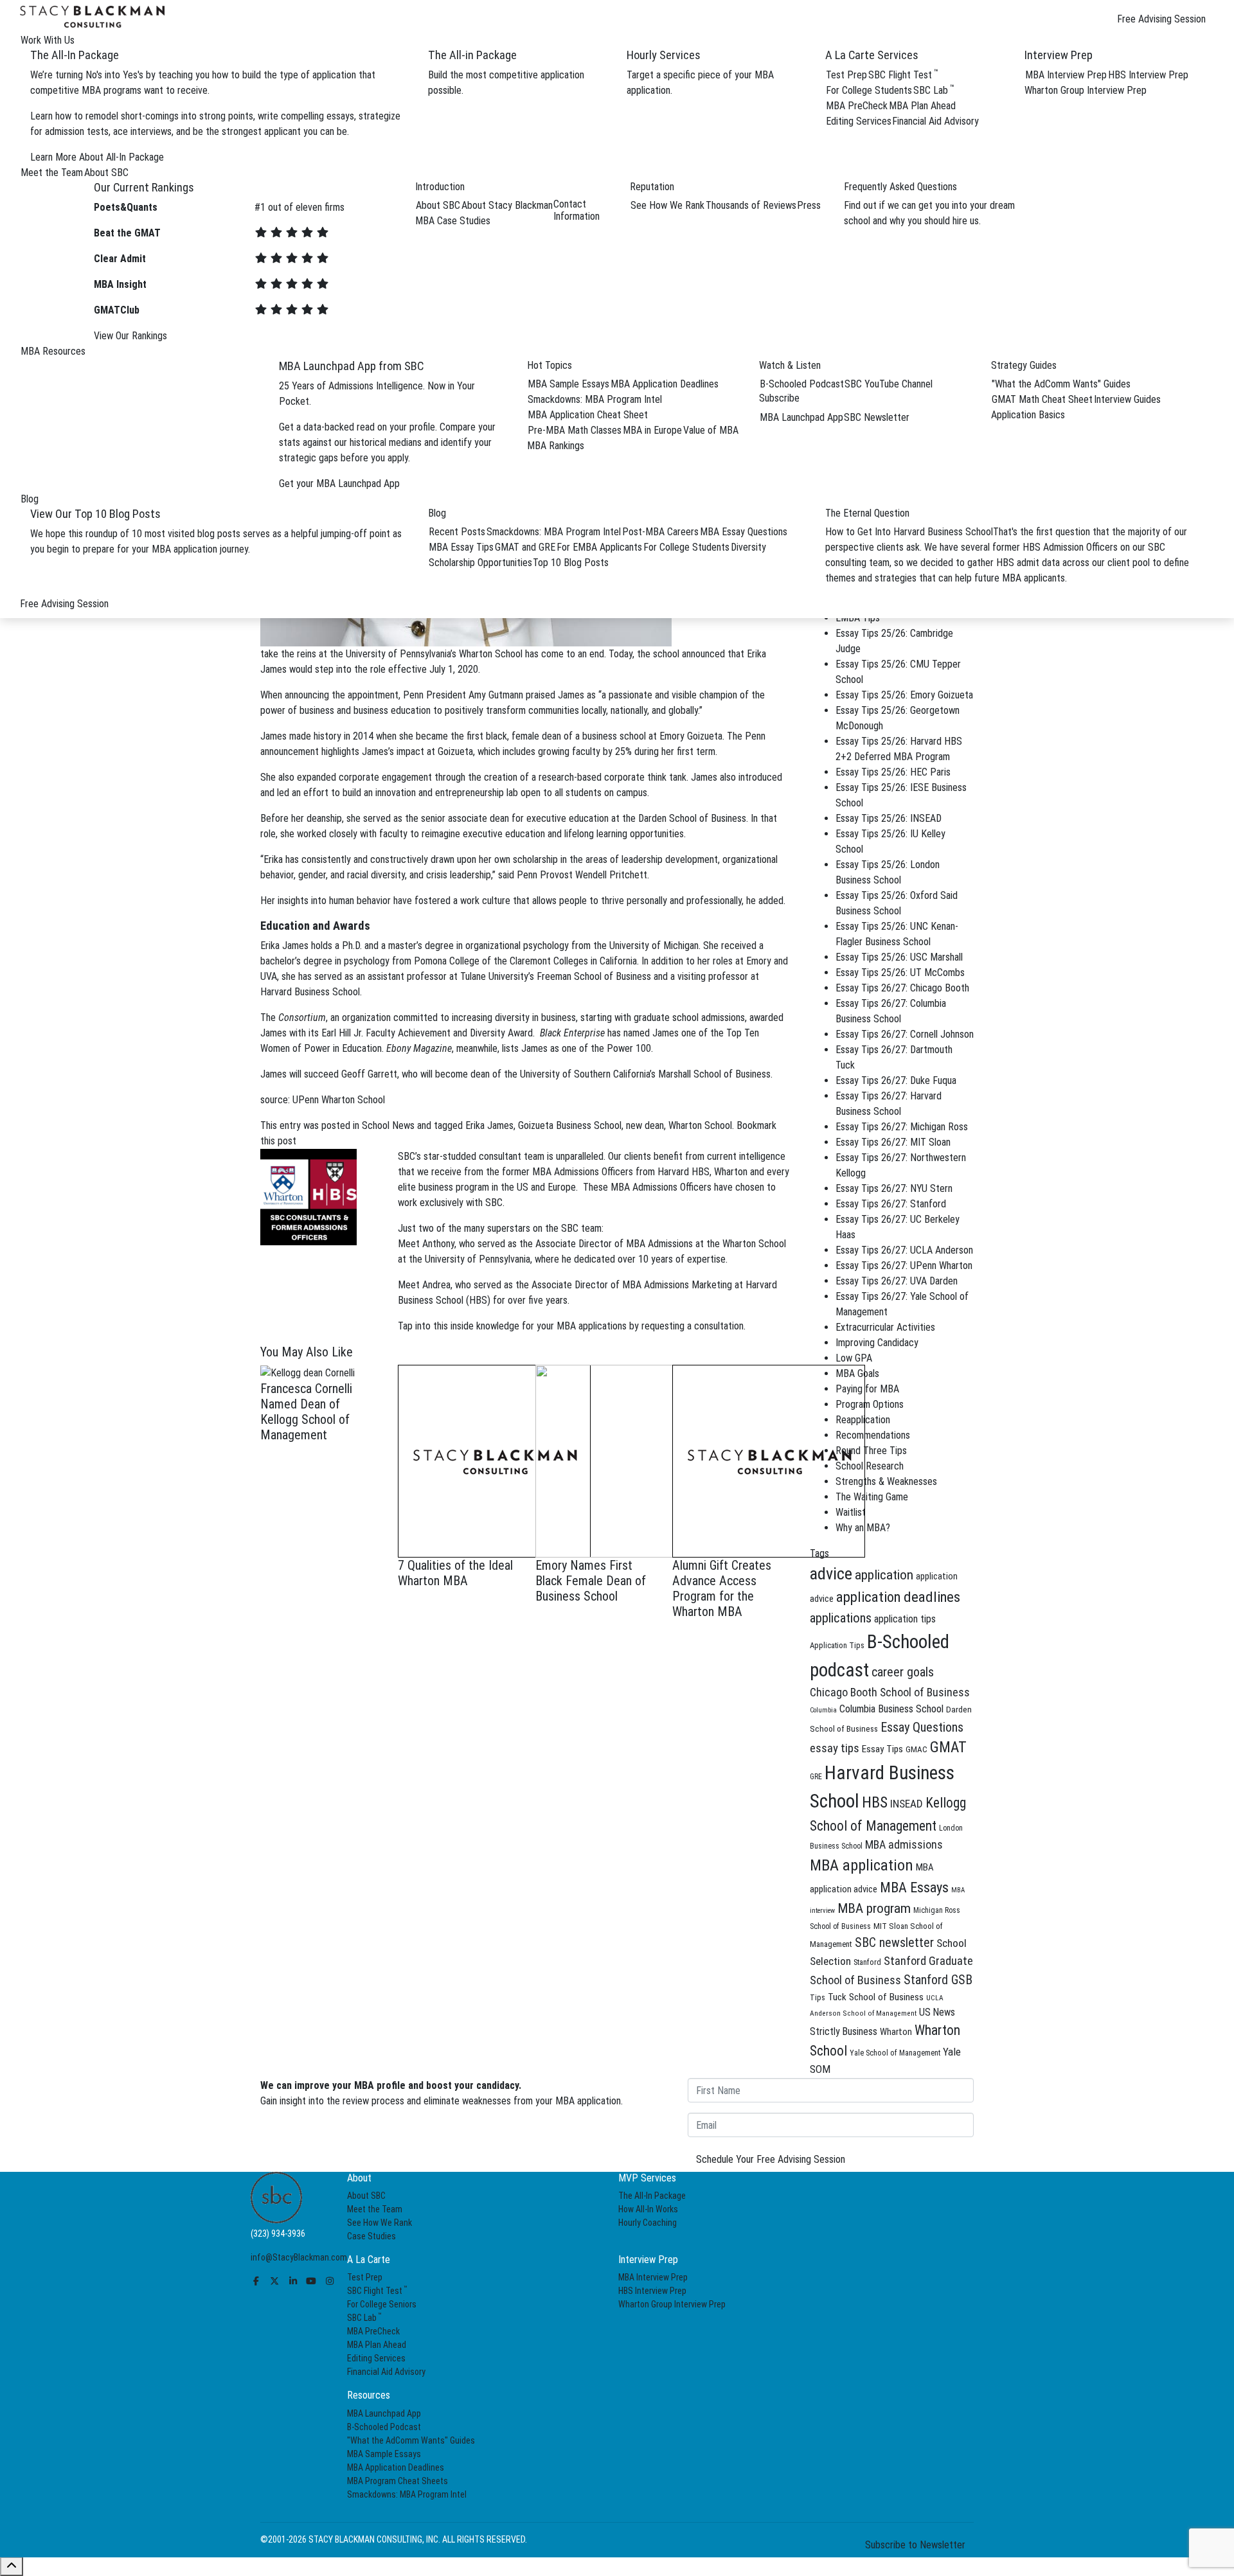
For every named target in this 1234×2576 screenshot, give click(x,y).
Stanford (867, 1962)
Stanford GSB (938, 1980)
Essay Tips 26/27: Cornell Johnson (905, 1034)
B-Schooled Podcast (802, 384)
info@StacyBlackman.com (299, 2257)
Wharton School (491, 654)
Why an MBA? (863, 1528)
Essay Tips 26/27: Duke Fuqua (896, 1080)
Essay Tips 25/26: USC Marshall (899, 957)
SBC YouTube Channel (889, 384)
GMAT (948, 1747)
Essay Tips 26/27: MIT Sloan (893, 1142)
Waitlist (851, 1512)
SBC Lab (934, 90)
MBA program (874, 1908)
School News (388, 1125)
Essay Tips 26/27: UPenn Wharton (904, 1266)
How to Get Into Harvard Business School (909, 532)
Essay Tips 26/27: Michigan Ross (902, 1127)
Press (809, 205)
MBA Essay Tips (461, 547)
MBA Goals (857, 1373)
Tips (818, 1997)
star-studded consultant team (484, 1156)
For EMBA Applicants (599, 547)
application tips (905, 1619)
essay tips (835, 1748)
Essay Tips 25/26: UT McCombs (900, 973)
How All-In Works (648, 2209)
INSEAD (907, 1804)
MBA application (862, 1865)
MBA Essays (914, 1888)
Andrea (436, 1285)
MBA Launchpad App (801, 417)
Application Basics (1028, 415)
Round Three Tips (871, 1451)
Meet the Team (375, 2209)
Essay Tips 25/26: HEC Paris (893, 772)
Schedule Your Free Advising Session (771, 2159)
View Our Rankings (130, 336)
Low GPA (854, 1358)
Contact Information (577, 210)
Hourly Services (664, 55)
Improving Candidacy (877, 1343)
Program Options (870, 1404)
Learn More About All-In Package (97, 157)
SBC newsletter (894, 1943)
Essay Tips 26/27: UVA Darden (897, 1281)
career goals (903, 1672)
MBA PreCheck (857, 106)
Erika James (489, 1125)
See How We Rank (667, 205)
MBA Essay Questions (744, 532)
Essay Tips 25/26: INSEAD (889, 818)
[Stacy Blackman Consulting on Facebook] (256, 2281)
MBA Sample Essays (568, 384)
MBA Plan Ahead (922, 106)
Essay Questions (922, 1727)
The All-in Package (472, 55)
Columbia (823, 1710)
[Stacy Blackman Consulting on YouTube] (312, 2281)
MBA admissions (904, 1844)
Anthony (438, 1244)
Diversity (748, 547)
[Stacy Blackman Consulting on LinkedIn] (293, 2281)
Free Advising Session (1161, 19)
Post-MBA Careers (660, 532)
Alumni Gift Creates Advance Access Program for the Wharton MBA (722, 1588)
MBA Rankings (556, 446)
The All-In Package (652, 2196)
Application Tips (837, 1645)
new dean (645, 1125)
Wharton (896, 2032)
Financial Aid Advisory (935, 121)
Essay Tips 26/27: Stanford (891, 1204)
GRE (816, 1777)
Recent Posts (457, 532)
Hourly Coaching (648, 2223)
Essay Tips (882, 1749)
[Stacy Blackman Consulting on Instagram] (330, 2281)
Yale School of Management (895, 2053)
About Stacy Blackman (507, 205)
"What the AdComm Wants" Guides (1061, 384)
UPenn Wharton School (339, 1100)
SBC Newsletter (877, 417)
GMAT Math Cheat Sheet (1042, 399)
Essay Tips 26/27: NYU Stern (894, 1188)
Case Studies (371, 2236)
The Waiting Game (872, 1497)
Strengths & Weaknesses (886, 1481)
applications (841, 1618)
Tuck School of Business (876, 1997)
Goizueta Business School (570, 1125)
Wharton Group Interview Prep (1086, 90)
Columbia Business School (891, 1709)
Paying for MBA (867, 1389)
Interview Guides (1127, 399)
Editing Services (859, 121)
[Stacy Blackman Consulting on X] (275, 2281)
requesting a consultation (693, 1326)
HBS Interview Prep (1148, 75)
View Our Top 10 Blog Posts (95, 514)
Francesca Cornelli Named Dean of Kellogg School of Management (306, 1412)
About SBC (438, 205)
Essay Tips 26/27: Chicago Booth (902, 988)
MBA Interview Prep (1066, 75)
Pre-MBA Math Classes (575, 430)
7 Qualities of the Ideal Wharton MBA (455, 1573)
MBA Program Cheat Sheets (398, 2480)
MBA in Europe (652, 430)
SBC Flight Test (903, 75)
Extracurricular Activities (885, 1327)
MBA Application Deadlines (665, 384)
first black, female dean (514, 736)
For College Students (869, 90)
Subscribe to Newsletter (915, 2544)
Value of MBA (711, 430)
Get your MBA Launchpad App (339, 484)
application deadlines (898, 1597)
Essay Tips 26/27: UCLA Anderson (904, 1250)
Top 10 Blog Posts (571, 563)
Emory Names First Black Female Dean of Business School (591, 1581)
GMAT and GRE (525, 547)
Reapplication (863, 1420)
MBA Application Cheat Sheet (588, 415)
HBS (875, 1802)
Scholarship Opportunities (480, 563)
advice (831, 1574)
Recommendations (873, 1435)
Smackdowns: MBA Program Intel (595, 399)
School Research (870, 1466)
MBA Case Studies (453, 221)
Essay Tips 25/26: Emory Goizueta (904, 695)
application (884, 1575)
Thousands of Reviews (751, 205)
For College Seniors (382, 2304)
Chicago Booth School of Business (890, 1692)
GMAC (917, 1749)
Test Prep (846, 75)
